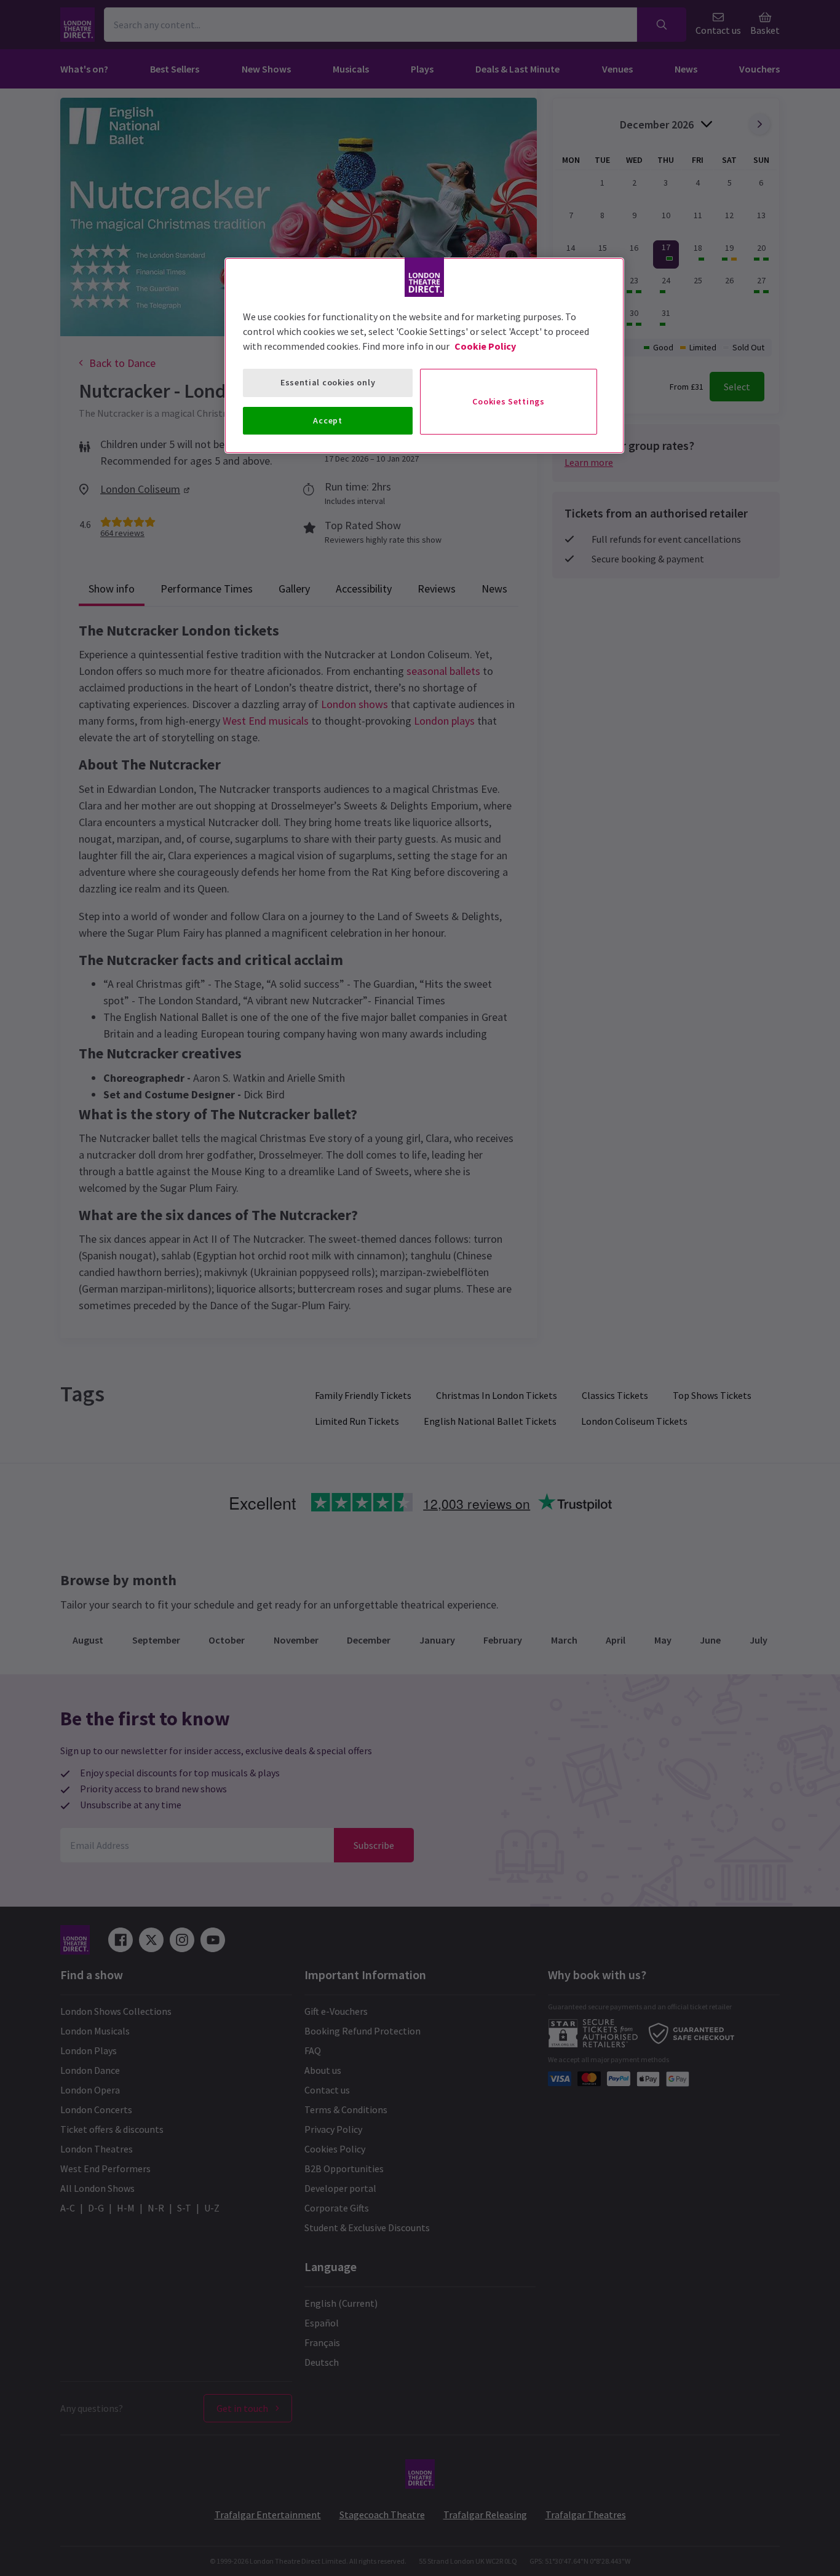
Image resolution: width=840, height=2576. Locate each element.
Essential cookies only (328, 382)
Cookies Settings (508, 401)
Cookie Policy (485, 346)
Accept (327, 420)
